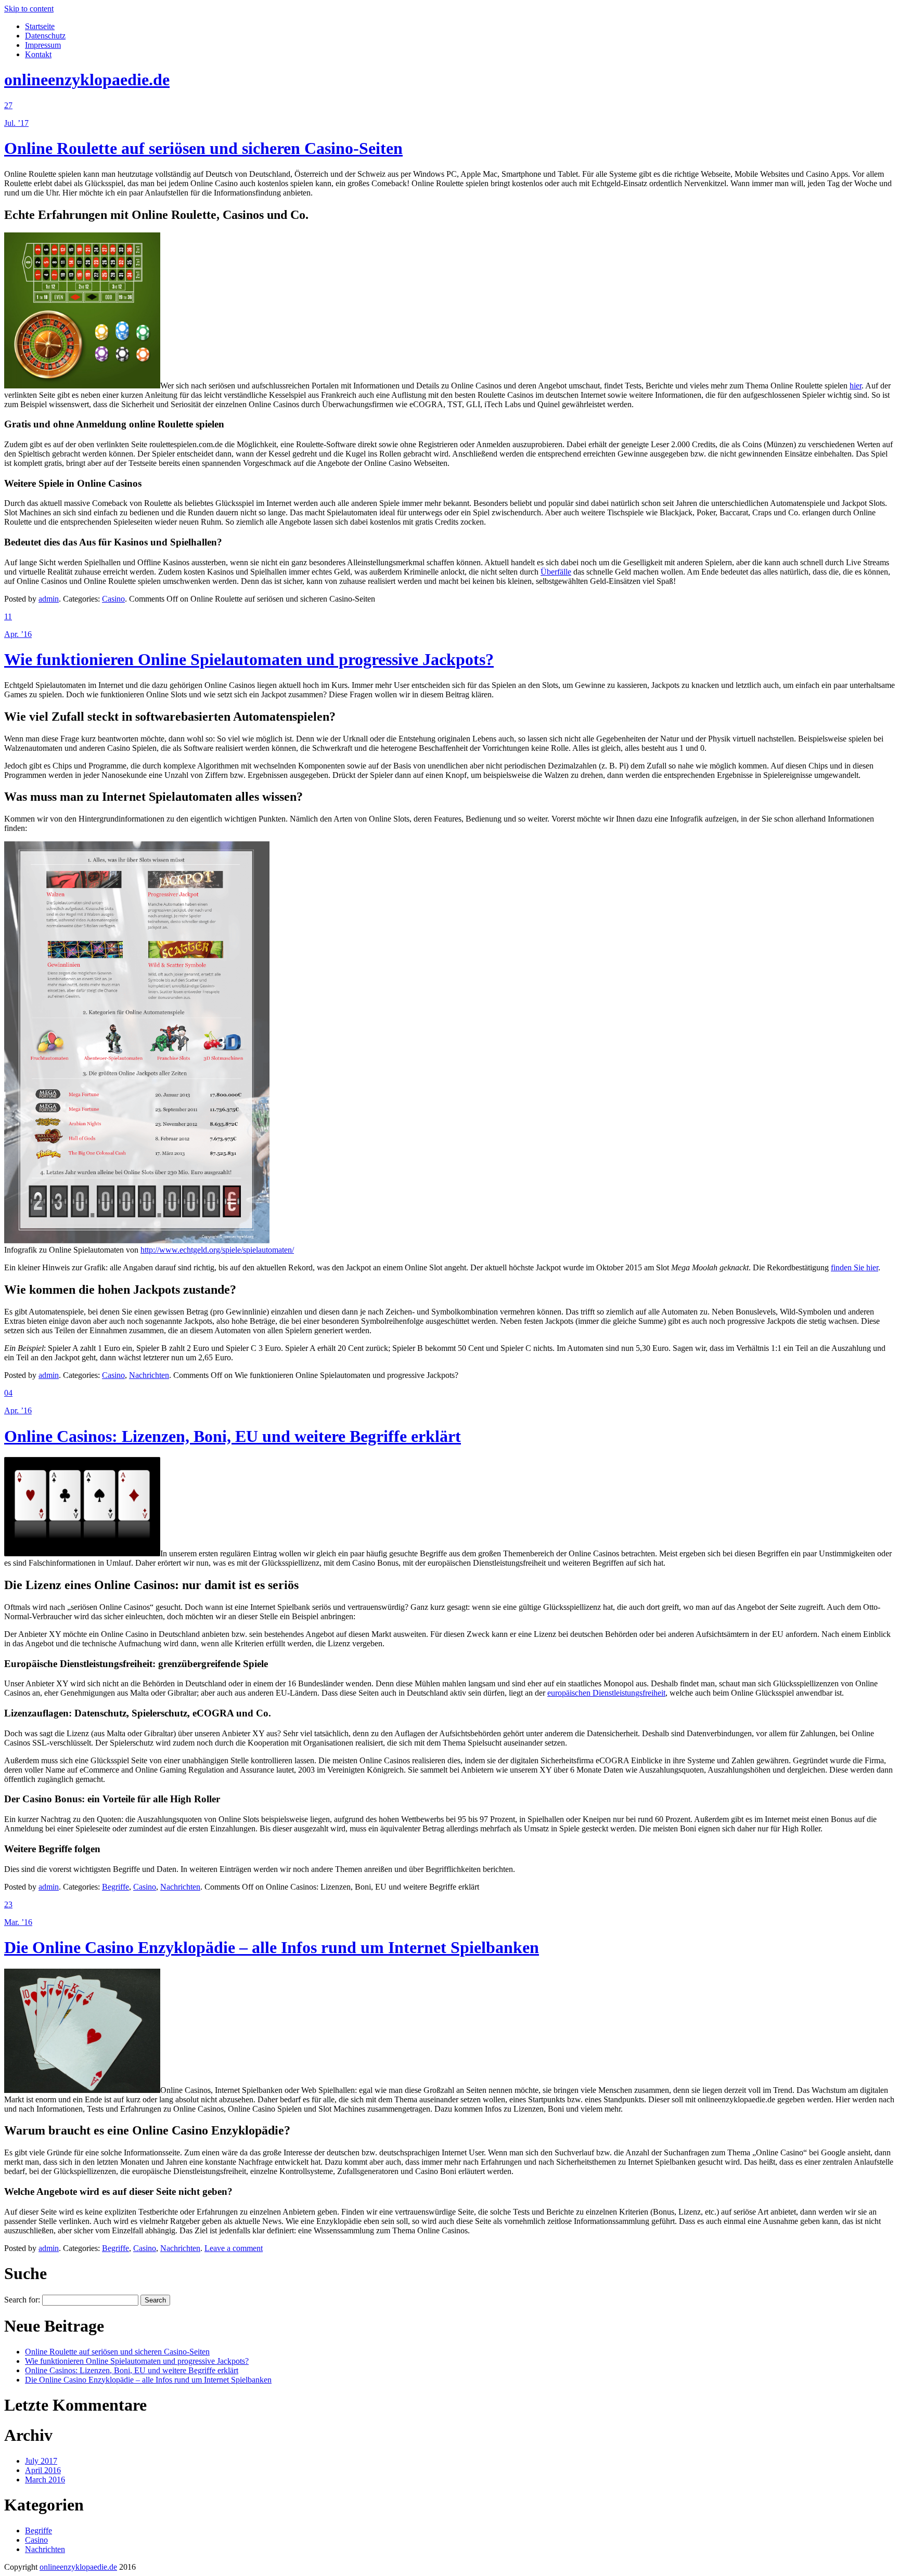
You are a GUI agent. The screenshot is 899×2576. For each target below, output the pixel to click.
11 (8, 616)
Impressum (43, 45)
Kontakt (38, 54)
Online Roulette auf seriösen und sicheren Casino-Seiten (203, 148)
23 (8, 1904)
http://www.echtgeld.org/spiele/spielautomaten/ (217, 1250)
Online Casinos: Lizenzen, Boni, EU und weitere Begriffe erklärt (233, 1436)
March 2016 (45, 2480)
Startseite (40, 26)
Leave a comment (234, 2248)
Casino (113, 599)
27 (8, 105)
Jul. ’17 (16, 123)
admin (49, 599)
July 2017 (41, 2461)
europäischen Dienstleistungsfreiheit (606, 1693)
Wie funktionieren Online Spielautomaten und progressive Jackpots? (249, 659)
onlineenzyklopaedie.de (87, 80)
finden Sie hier (855, 1267)
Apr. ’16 (18, 634)
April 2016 (43, 2470)
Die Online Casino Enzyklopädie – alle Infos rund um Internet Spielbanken (272, 1947)
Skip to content (29, 9)
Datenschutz (45, 36)
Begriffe (115, 1887)
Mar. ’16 (18, 1922)
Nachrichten (149, 1375)
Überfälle (556, 572)
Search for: (22, 2300)
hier (856, 386)
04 (8, 1393)
